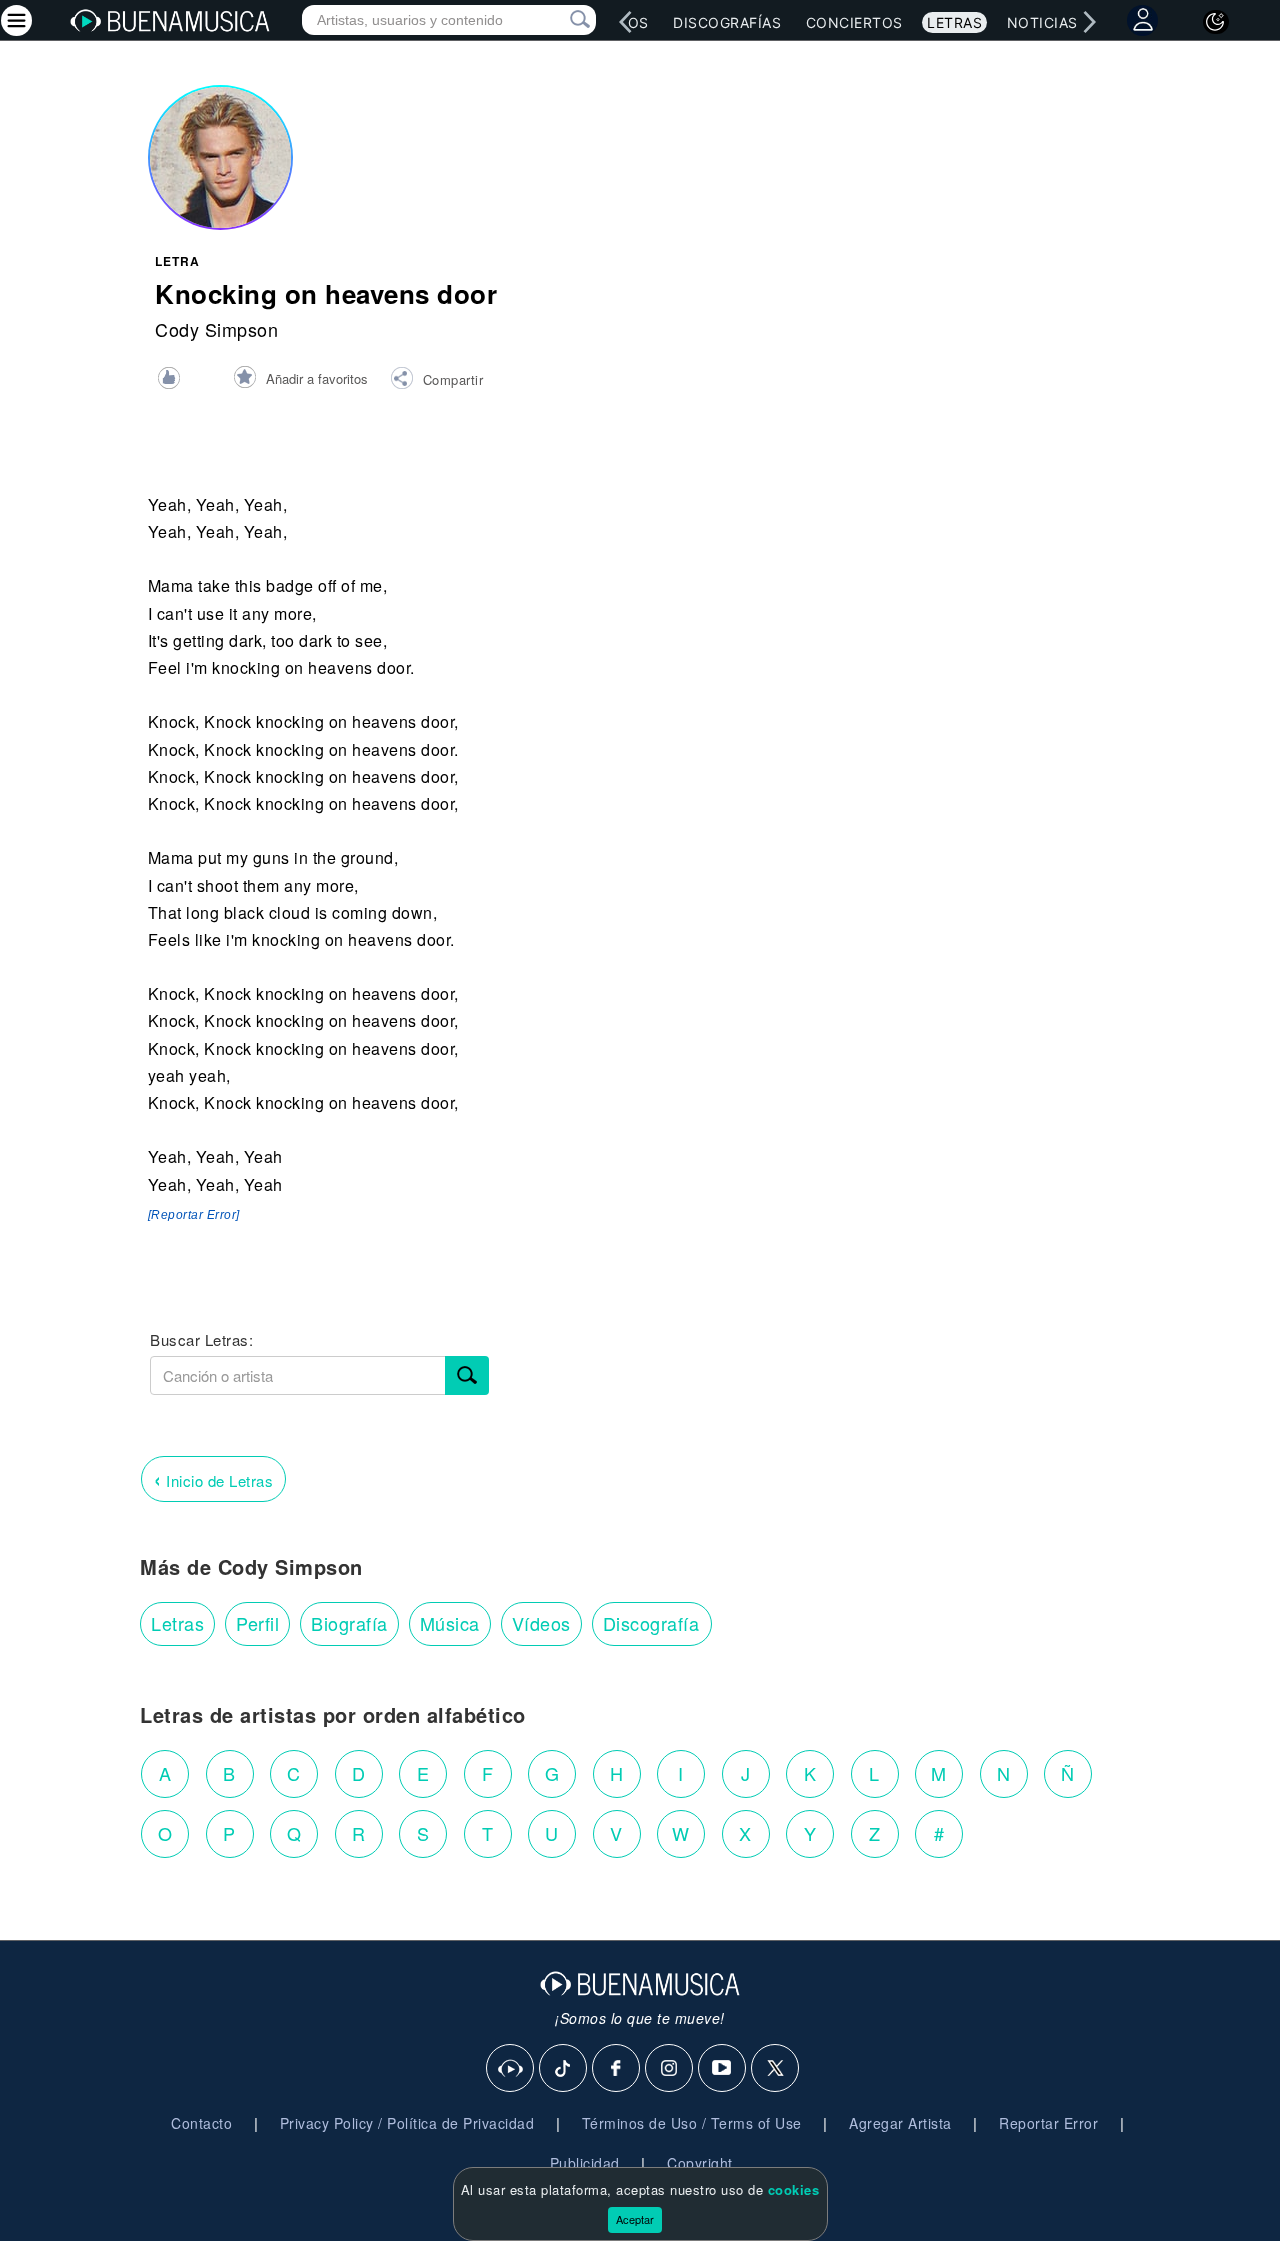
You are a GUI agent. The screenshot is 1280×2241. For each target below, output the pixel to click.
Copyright (700, 2163)
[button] (436, 381)
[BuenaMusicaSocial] (511, 2069)
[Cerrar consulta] (557, 20)
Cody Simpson (216, 329)
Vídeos (541, 1623)
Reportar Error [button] (1048, 2123)
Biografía (349, 1623)
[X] (776, 2069)
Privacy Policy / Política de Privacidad (407, 2123)
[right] (1090, 22)
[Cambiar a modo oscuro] (1216, 22)
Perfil (257, 1623)
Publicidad (585, 2163)
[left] (626, 22)
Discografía (651, 1623)
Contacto (201, 2123)
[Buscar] (467, 1375)
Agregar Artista (900, 2123)
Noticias (1042, 22)
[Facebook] (617, 2069)
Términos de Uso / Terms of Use (692, 2123)
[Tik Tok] (564, 2069)
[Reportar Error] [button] (194, 1215)
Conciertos (854, 22)
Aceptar (635, 2219)
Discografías (727, 22)
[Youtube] (723, 2069)
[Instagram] (670, 2069)
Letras (954, 22)
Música (450, 1623)
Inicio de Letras (213, 1478)
